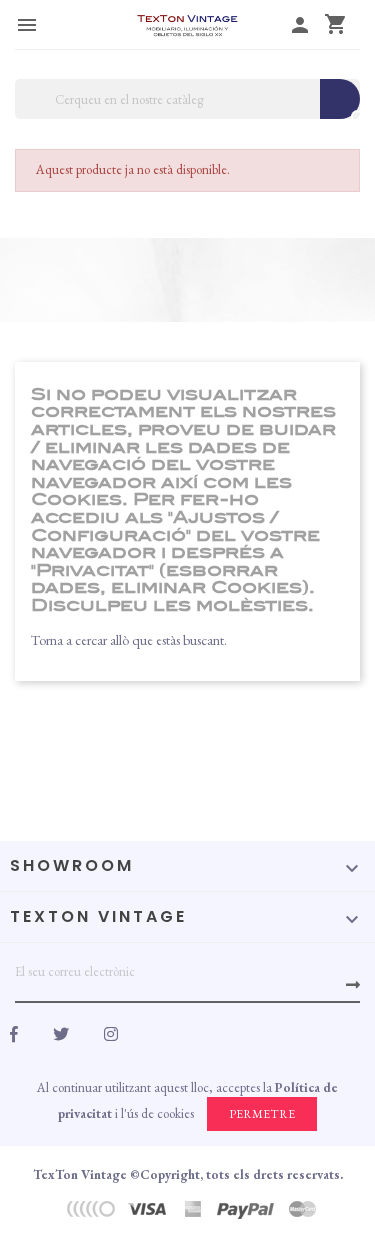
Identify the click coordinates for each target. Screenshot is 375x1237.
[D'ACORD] (353, 985)
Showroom (72, 865)
